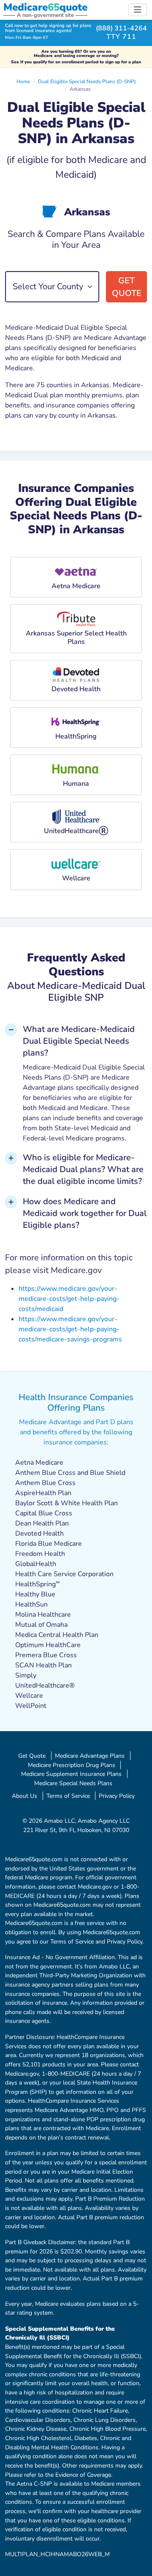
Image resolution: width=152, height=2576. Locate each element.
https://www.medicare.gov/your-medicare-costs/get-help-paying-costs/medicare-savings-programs (70, 1329)
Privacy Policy (117, 1796)
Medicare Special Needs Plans (73, 1783)
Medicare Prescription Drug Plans (72, 1765)
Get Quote (127, 287)
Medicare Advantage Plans (90, 1756)
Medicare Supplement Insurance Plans (71, 1774)
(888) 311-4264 (121, 28)
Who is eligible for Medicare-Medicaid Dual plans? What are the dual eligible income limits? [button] (83, 1169)
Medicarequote (45, 7)
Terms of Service (68, 1796)
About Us (24, 1796)
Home (23, 81)
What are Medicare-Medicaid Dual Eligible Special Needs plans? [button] (79, 1041)
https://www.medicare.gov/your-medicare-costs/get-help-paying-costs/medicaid (69, 1299)
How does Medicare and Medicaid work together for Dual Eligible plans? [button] (85, 1213)
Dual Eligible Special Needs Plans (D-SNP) (87, 81)
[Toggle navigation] (138, 10)
